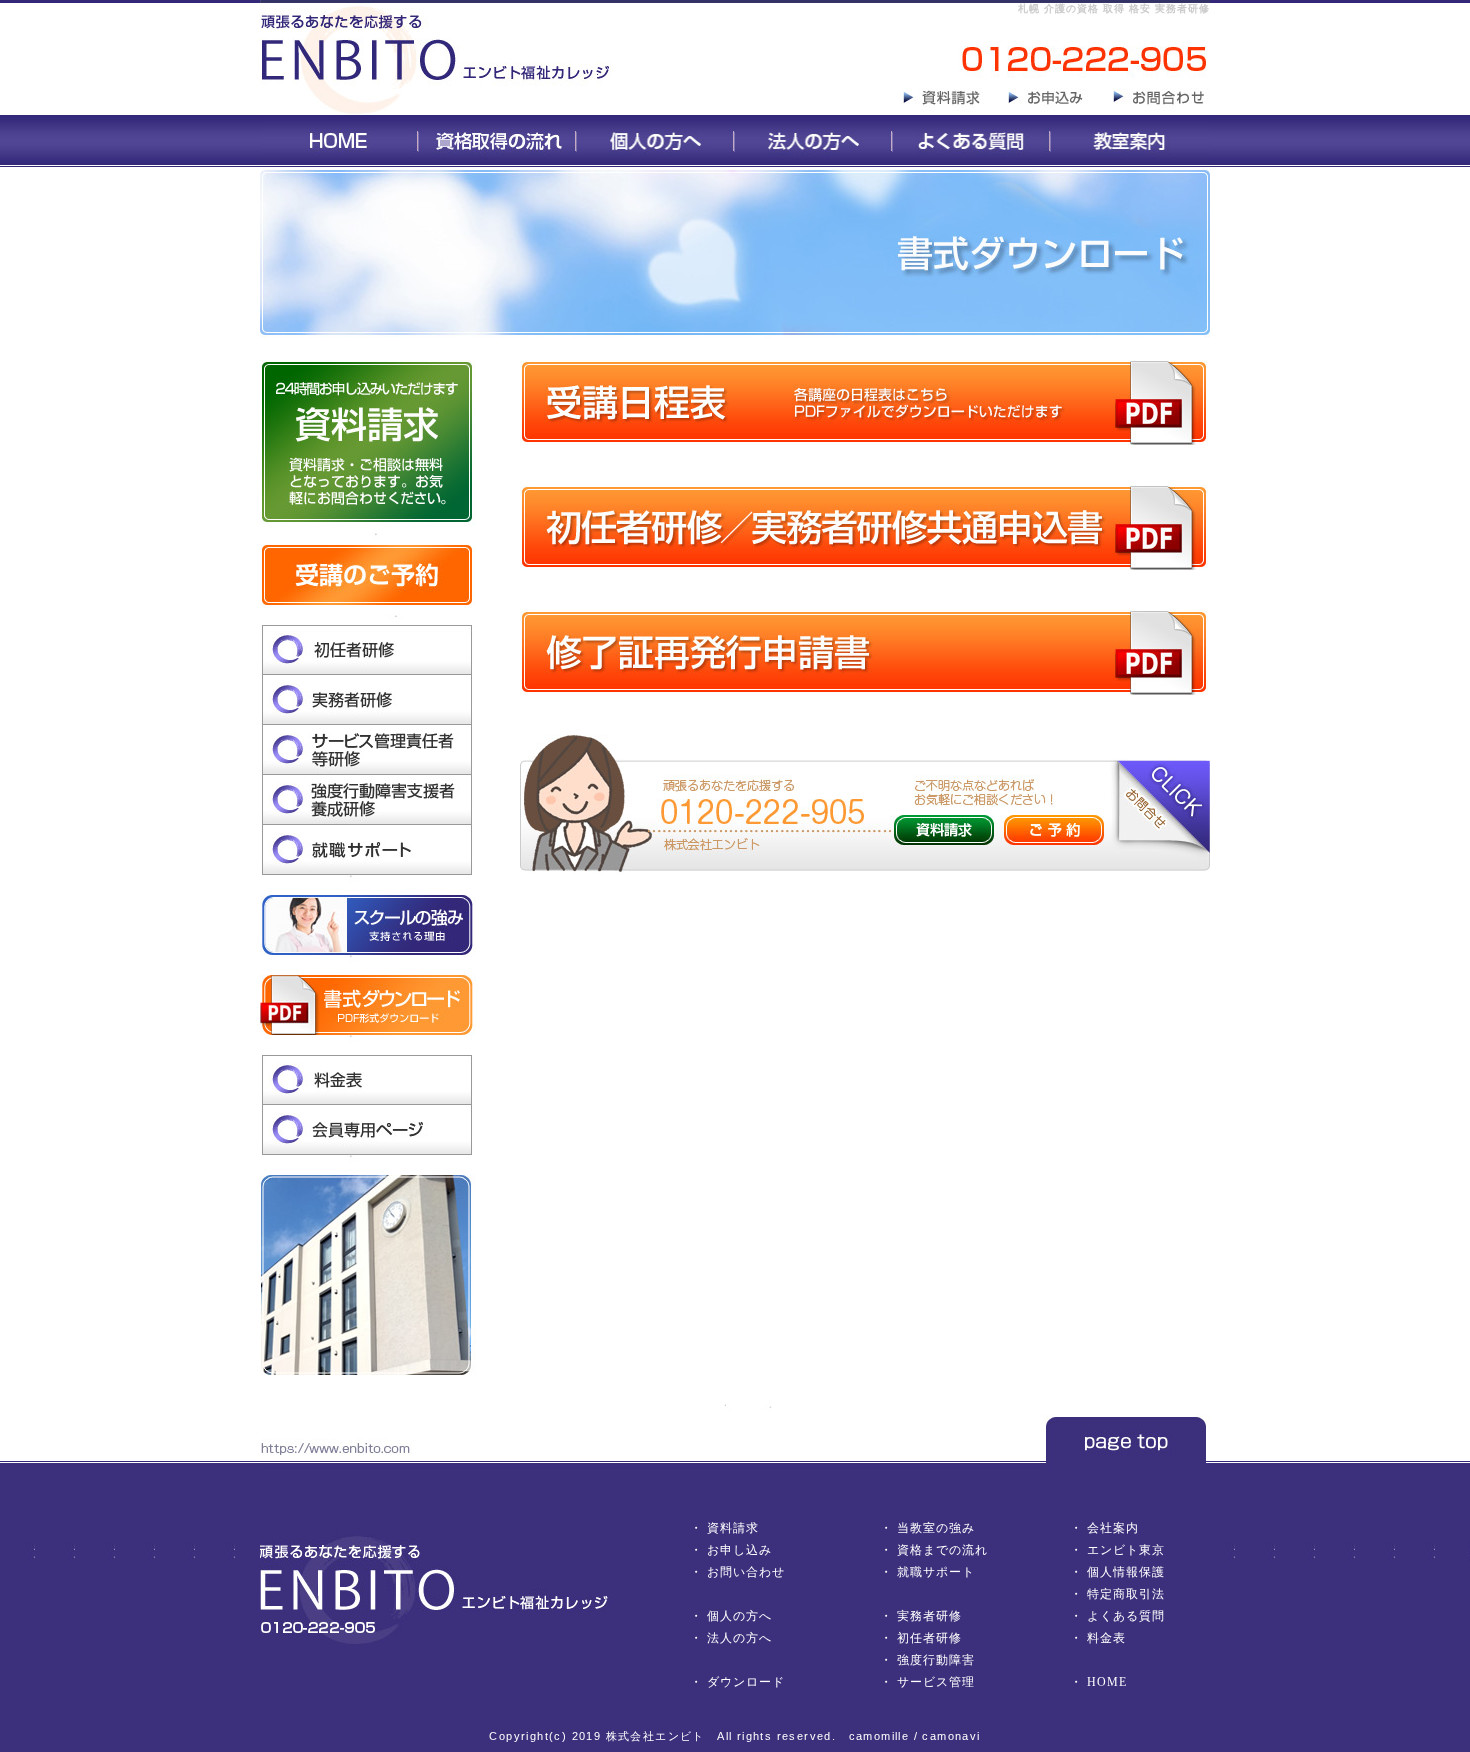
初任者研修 (929, 1638)
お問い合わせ (746, 1572)
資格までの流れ (942, 1550)
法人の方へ (739, 1638)
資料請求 (733, 1528)
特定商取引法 (1126, 1594)
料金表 (1106, 1638)
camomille (879, 1736)
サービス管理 (936, 1682)
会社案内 (1113, 1528)
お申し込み (739, 1550)
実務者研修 (929, 1616)
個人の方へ (739, 1616)
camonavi (951, 1736)
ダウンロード (746, 1682)
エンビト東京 (1126, 1550)
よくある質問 (1126, 1616)
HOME (1107, 1682)
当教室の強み (936, 1528)
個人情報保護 (1126, 1572)
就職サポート (936, 1572)
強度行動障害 (936, 1660)
